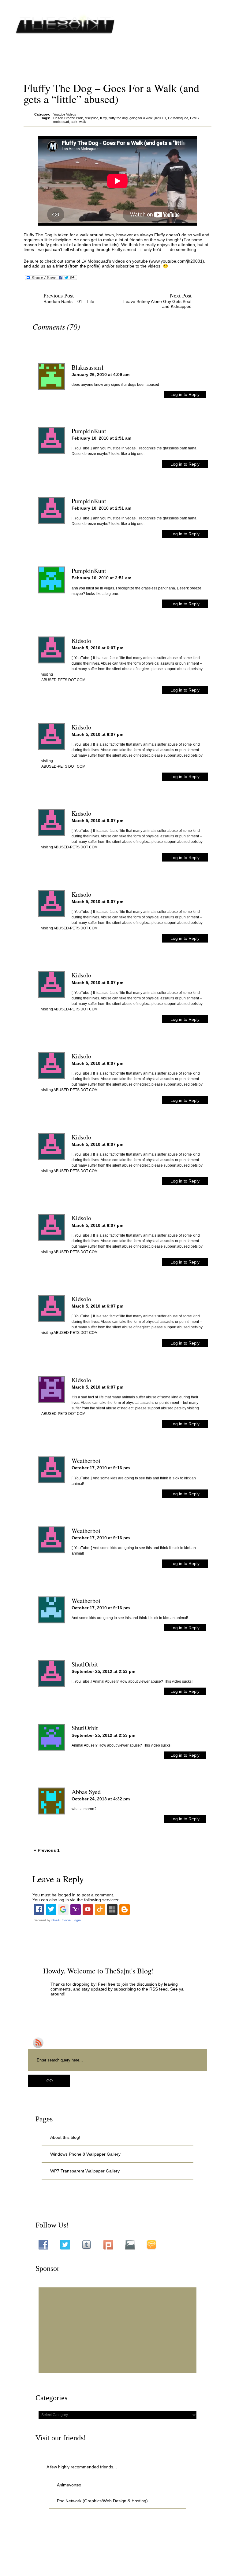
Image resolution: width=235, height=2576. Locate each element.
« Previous (45, 1850)
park (74, 122)
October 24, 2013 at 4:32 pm (101, 1799)
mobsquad (61, 122)
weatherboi (86, 1461)
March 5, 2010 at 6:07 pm (97, 648)
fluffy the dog (118, 118)
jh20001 (160, 118)
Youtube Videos (29, 65)
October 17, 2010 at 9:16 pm (101, 1468)
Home (20, 55)
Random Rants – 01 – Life (69, 301)
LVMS (194, 118)
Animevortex (47, 55)
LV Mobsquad (178, 118)
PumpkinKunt (89, 431)
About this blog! (65, 2137)
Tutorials (200, 55)
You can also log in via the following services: (76, 1900)
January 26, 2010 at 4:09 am (101, 375)
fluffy (103, 118)
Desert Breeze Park (68, 118)
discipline (91, 118)
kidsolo (81, 641)
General (119, 55)
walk (83, 122)
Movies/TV (146, 55)
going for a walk (141, 118)
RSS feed (159, 1989)
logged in (67, 1895)
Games (95, 55)
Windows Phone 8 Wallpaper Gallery (85, 2154)
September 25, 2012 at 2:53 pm (103, 1671)
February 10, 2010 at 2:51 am (101, 438)
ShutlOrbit (85, 1664)
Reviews (174, 55)
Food (73, 55)
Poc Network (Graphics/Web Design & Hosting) (102, 2501)
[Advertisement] (117, 2330)
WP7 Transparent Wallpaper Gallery (85, 2171)
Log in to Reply (185, 394)
